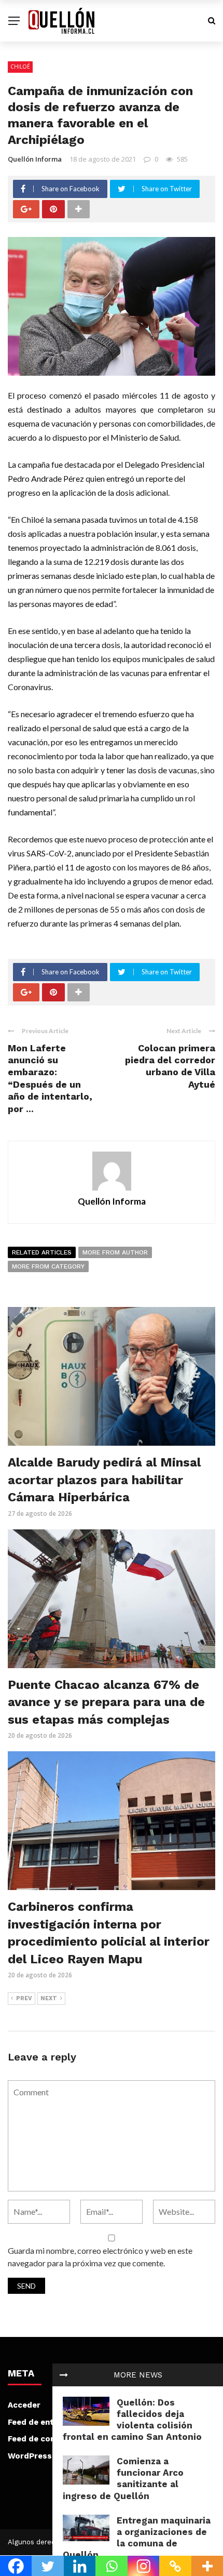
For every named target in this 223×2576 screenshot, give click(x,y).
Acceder (24, 2405)
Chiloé (20, 67)
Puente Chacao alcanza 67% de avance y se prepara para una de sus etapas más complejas (106, 1702)
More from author (115, 1252)
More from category (48, 1266)
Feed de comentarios (50, 2439)
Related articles (42, 1252)
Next (49, 1998)
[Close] (64, 2375)
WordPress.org (38, 2456)
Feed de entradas (42, 2422)
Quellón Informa (35, 159)
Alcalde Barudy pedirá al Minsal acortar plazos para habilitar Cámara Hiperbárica (104, 1480)
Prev (24, 1998)
